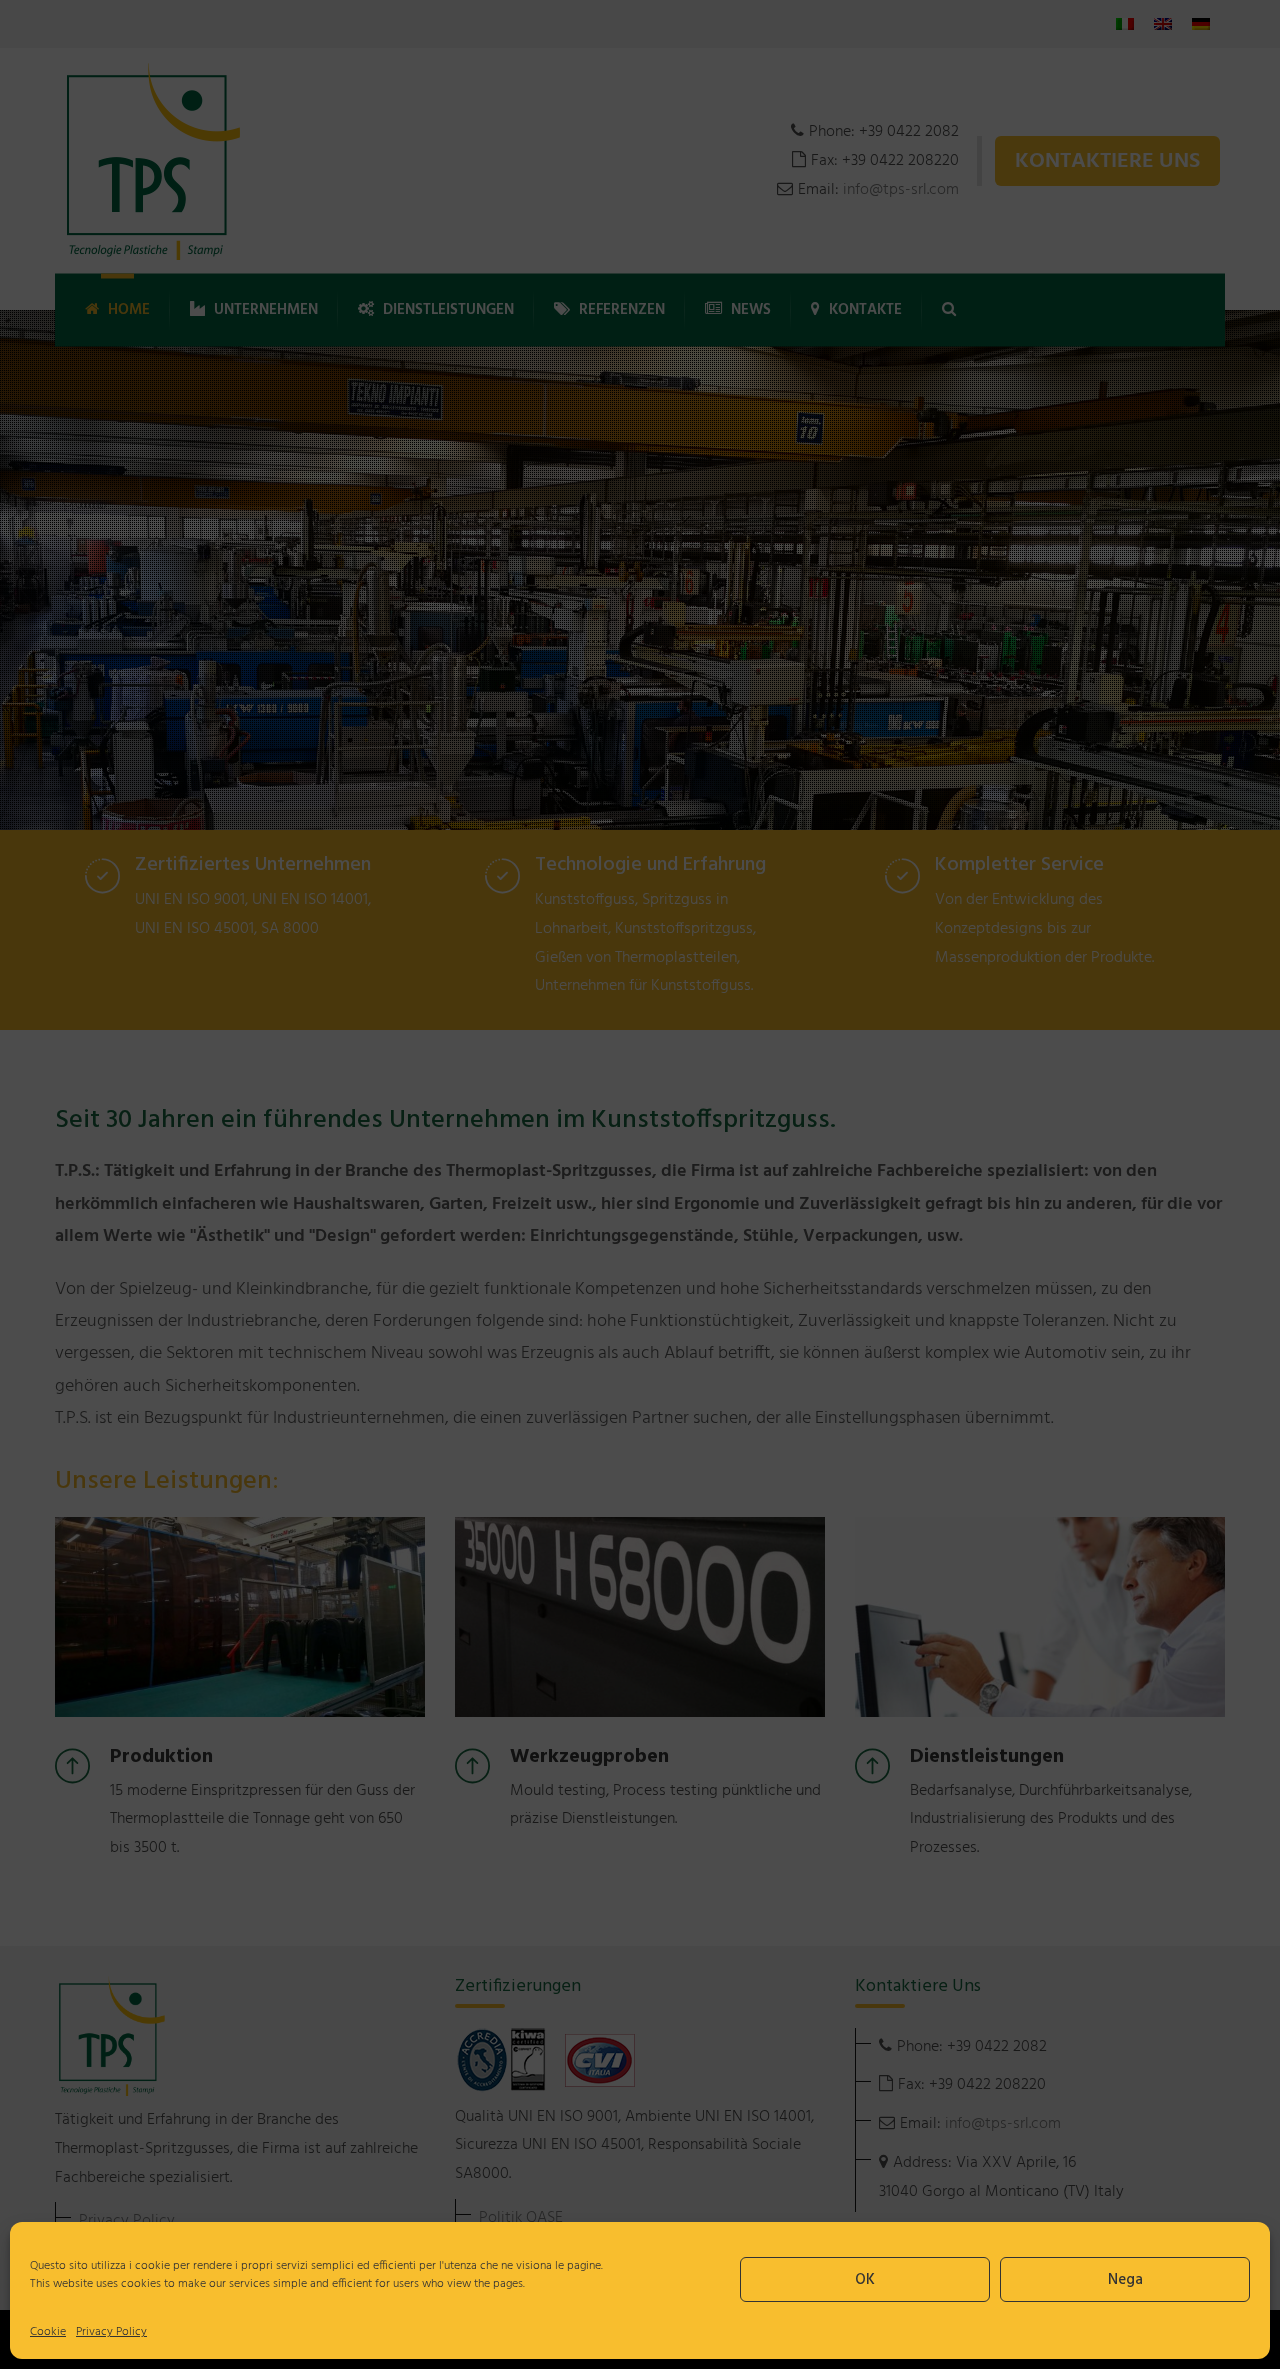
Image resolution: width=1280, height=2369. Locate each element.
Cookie (48, 2332)
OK (865, 2280)
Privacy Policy (111, 2332)
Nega (1125, 2280)
